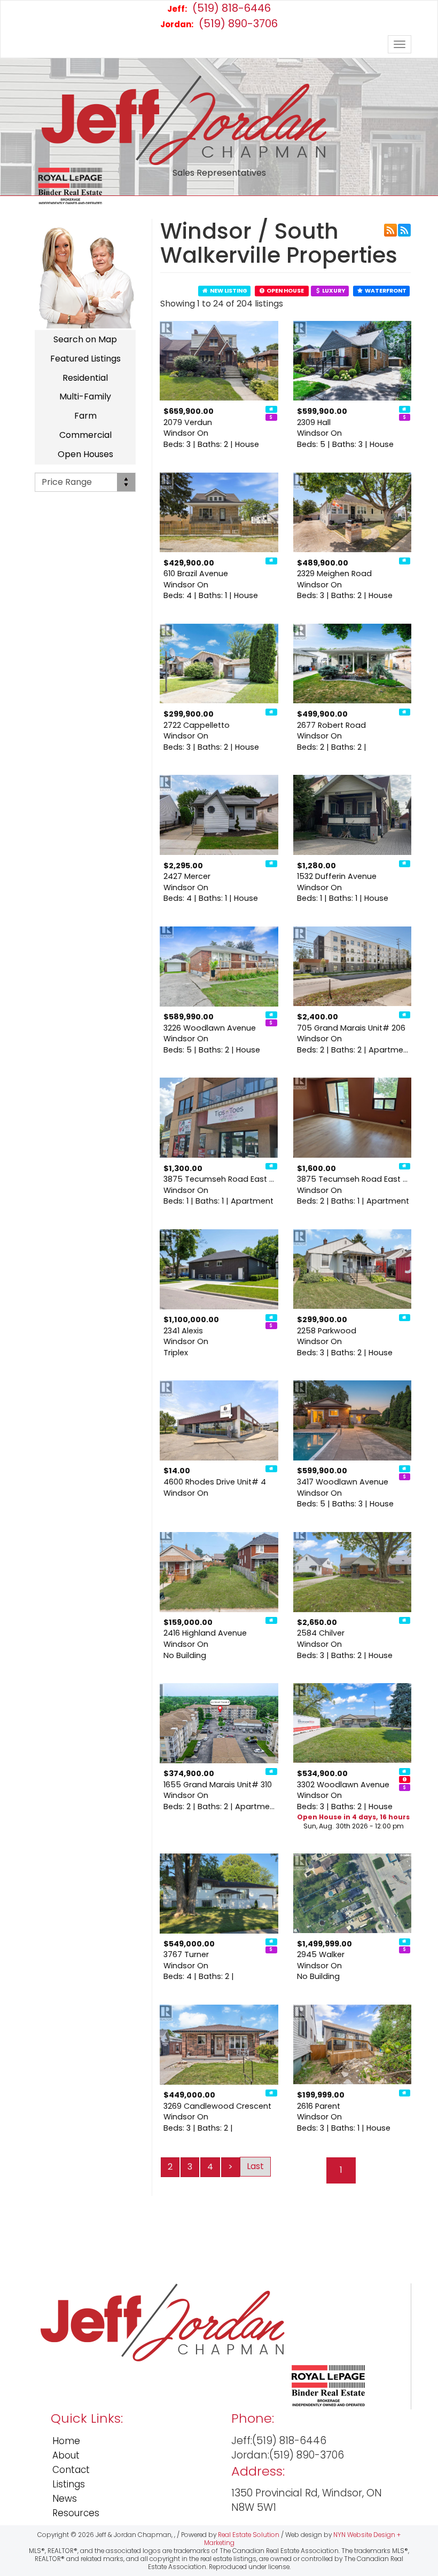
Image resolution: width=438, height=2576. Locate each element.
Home (66, 2441)
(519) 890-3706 (219, 23)
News (65, 2499)
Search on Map (85, 339)
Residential (85, 378)
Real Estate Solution (249, 2535)
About (66, 2455)
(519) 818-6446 (219, 8)
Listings (69, 2484)
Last (255, 2166)
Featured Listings (85, 359)
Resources (76, 2513)
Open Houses (85, 454)
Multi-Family (85, 396)
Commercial (85, 435)
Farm (85, 416)
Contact (71, 2470)
